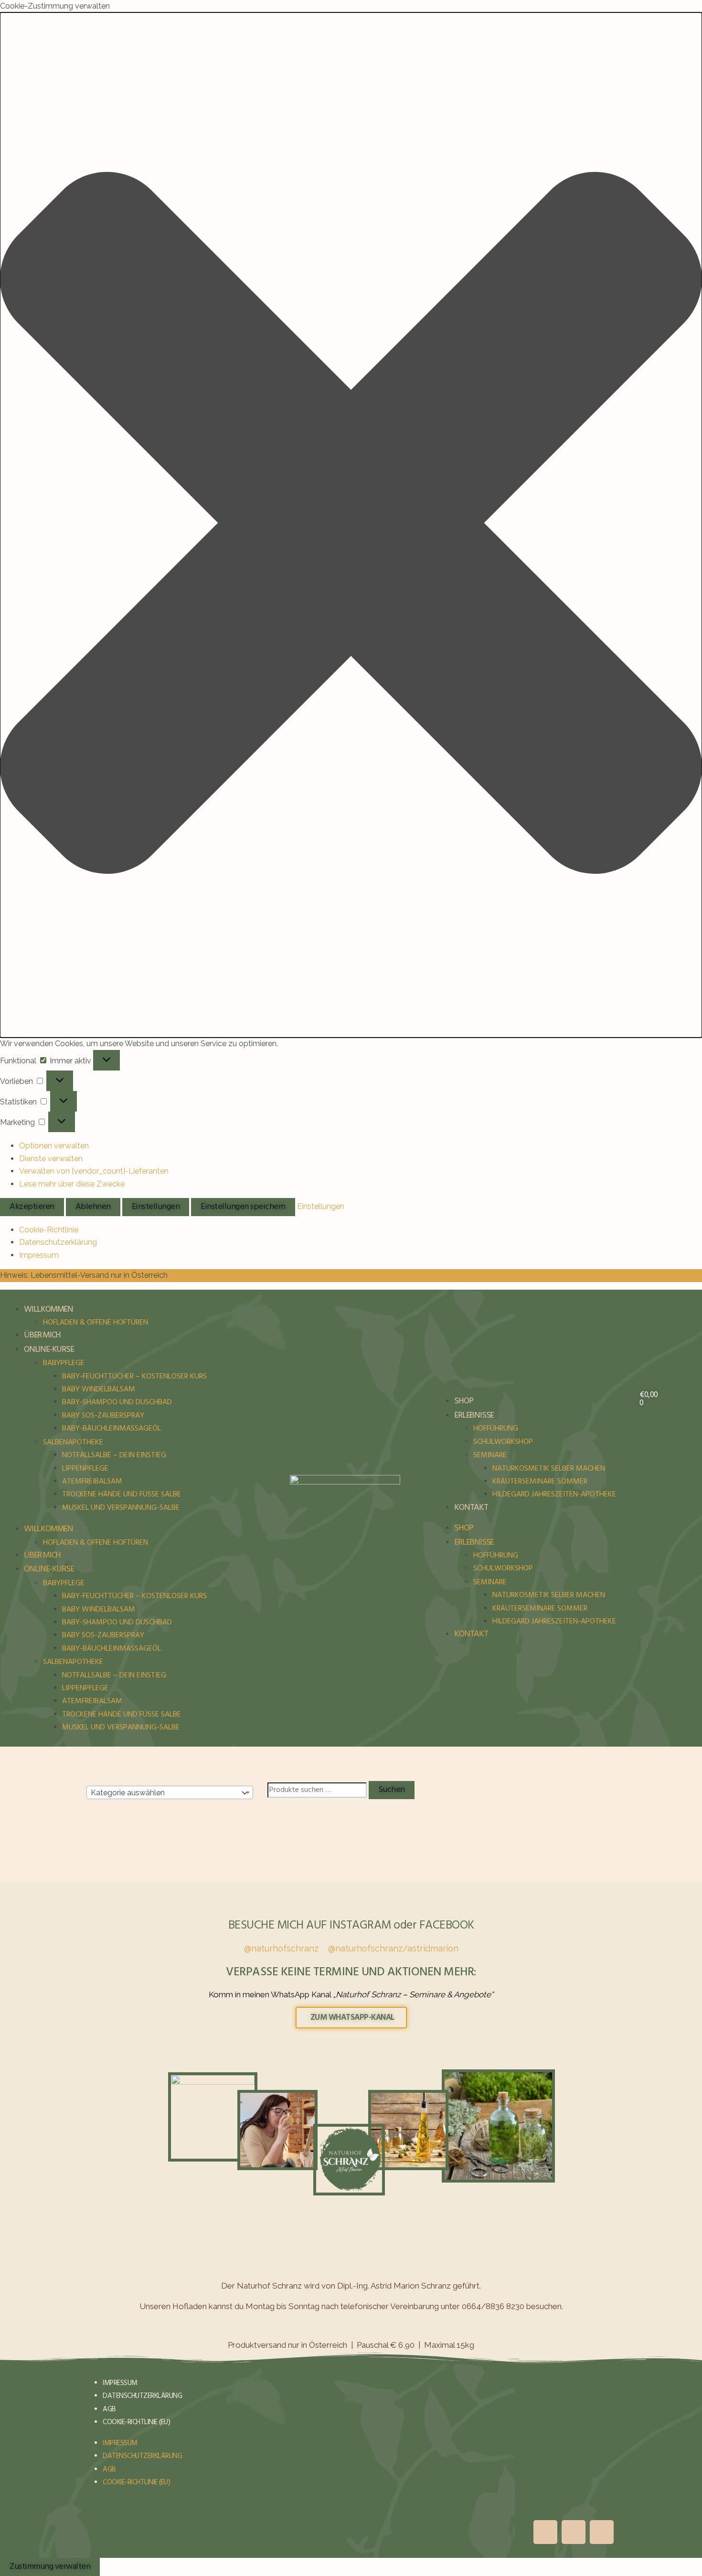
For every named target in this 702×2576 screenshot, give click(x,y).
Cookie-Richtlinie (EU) (136, 2422)
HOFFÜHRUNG (496, 1429)
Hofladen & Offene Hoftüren (96, 1323)
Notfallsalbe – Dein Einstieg (114, 1455)
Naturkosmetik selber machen (549, 1469)
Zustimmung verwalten (50, 2567)
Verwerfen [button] (187, 1275)
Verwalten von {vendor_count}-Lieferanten (94, 1171)
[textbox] (162, 1793)
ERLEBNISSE (474, 1415)
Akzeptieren (32, 1207)
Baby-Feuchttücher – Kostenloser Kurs (134, 1377)
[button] (351, 525)
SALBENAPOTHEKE (73, 1442)
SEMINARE (490, 1455)
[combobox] (170, 1792)
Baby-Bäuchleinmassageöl (112, 1429)
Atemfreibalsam (92, 1482)
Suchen (392, 1790)
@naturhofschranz (281, 1948)
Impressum (39, 1255)
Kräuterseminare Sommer (540, 1482)
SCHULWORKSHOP (503, 1442)
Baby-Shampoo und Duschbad (117, 1402)
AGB (109, 2409)
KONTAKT (471, 1508)
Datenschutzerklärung (58, 1242)
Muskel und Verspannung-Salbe (121, 1508)
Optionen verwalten (54, 1146)
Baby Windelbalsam (99, 1389)
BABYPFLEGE (64, 1363)
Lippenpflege (85, 1469)
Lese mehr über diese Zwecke (72, 1184)
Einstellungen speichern (243, 1207)
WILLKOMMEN (48, 1309)
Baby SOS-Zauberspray (103, 1416)
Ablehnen (93, 1207)
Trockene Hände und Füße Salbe (122, 1495)
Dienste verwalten (51, 1159)
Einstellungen (156, 1207)
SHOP (463, 1401)
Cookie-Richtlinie (49, 1230)
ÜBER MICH (42, 1335)
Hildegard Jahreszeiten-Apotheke (554, 1495)
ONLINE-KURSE (49, 1350)
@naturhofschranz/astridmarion (393, 1948)
